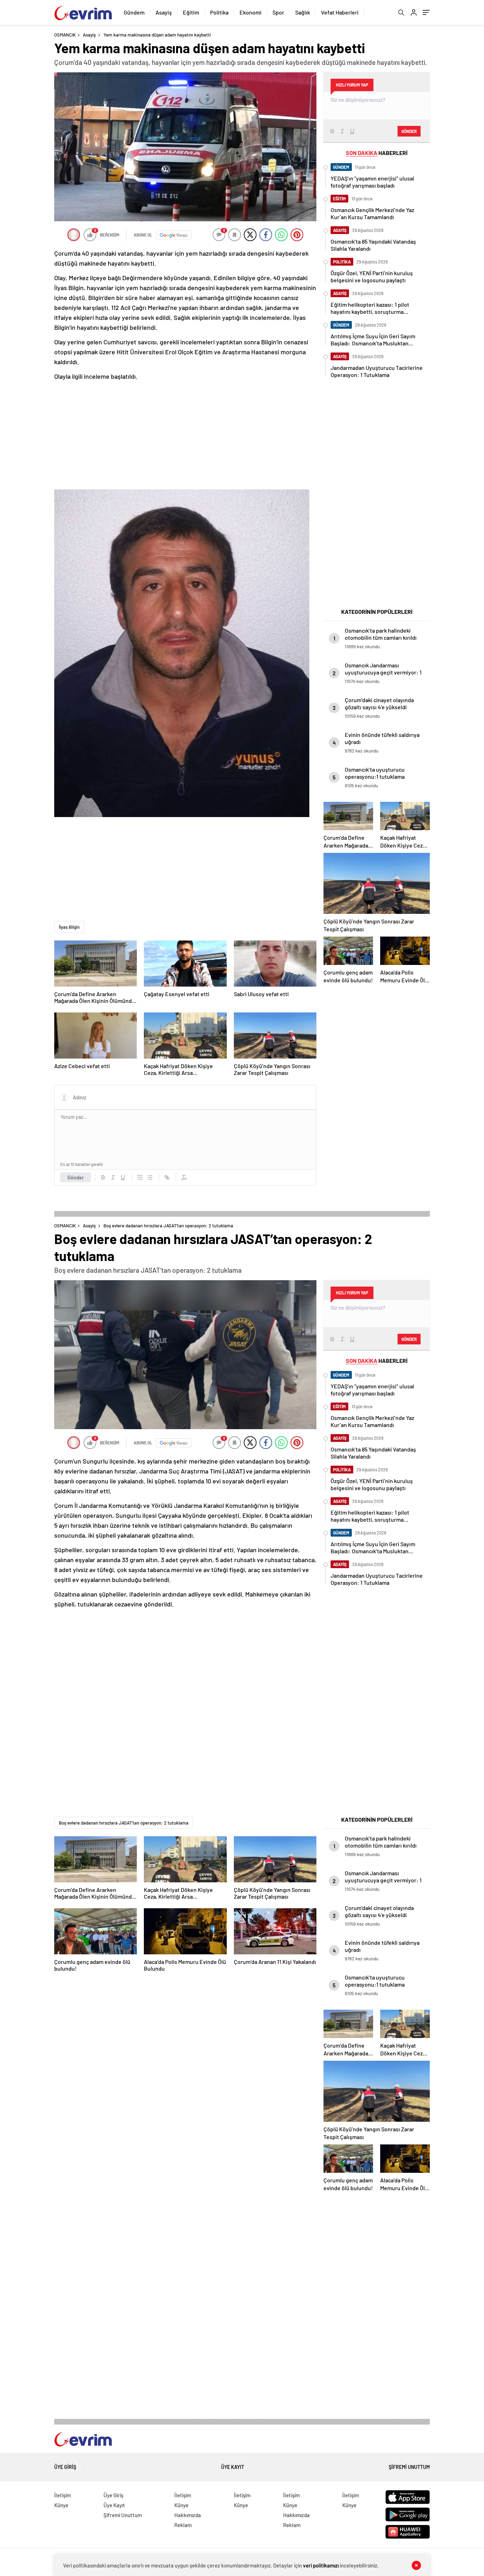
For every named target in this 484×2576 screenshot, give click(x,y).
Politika (219, 12)
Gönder (76, 1177)
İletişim (63, 2495)
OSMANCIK (65, 35)
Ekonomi (251, 12)
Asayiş (164, 12)
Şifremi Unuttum (409, 2467)
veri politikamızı (321, 2565)
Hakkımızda (188, 2515)
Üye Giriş (65, 2467)
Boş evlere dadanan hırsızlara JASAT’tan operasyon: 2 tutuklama (124, 1823)
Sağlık (303, 12)
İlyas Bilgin (69, 927)
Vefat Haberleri (340, 12)
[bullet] (150, 1177)
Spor (278, 12)
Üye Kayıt (233, 2467)
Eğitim (191, 12)
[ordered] (140, 1177)
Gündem (134, 12)
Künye (61, 2505)
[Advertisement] (185, 435)
